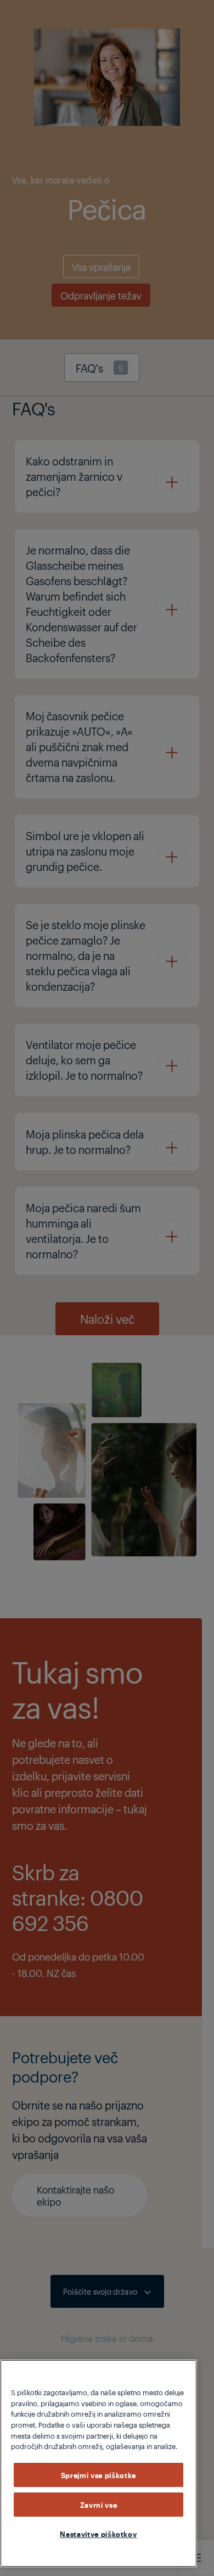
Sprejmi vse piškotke (98, 2475)
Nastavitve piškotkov (98, 2534)
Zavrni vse (99, 2505)
